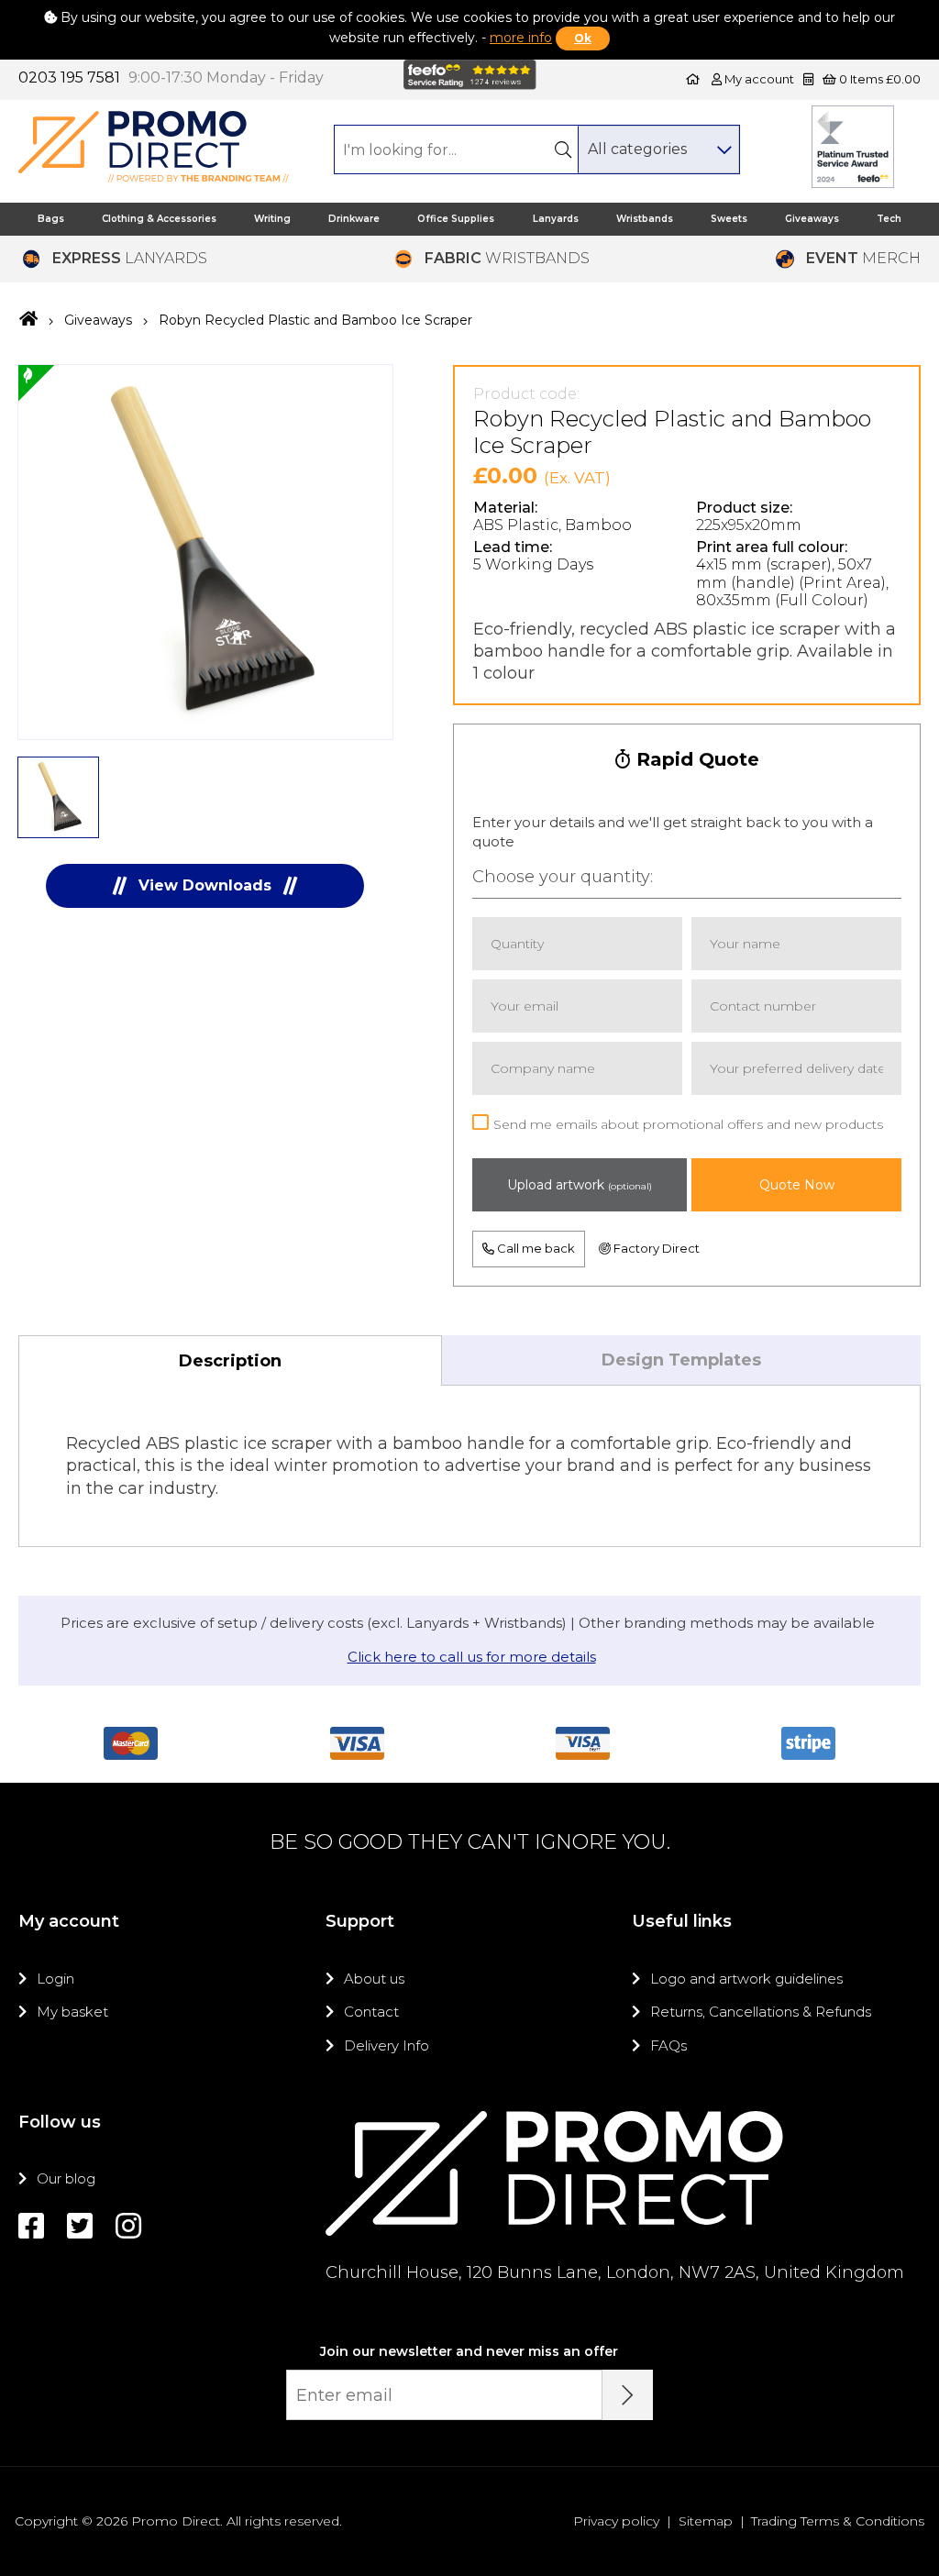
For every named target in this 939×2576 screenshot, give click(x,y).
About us (374, 1979)
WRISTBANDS (507, 258)
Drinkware (354, 219)
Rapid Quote (695, 759)
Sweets (729, 219)
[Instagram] (128, 2226)
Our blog (66, 2178)
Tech (889, 219)
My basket (72, 2012)
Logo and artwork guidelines (746, 1979)
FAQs (668, 2045)
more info (521, 38)
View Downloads (205, 885)
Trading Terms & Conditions (838, 2521)
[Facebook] (31, 2226)
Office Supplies (456, 219)
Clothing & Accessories (159, 219)
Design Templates (681, 1360)
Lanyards (556, 219)
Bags (51, 219)
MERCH (863, 258)
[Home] (693, 79)
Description (230, 1361)
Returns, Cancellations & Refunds (761, 2012)
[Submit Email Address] (628, 2395)
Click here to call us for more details (472, 1657)
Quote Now (797, 1185)
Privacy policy (616, 2521)
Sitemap (706, 2521)
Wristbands (645, 219)
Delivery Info (387, 2045)
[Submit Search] (563, 149)
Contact (371, 2012)
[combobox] (658, 149)
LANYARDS (130, 258)
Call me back (535, 1248)
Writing (272, 219)
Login (55, 1979)
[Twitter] (80, 2226)
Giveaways (812, 219)
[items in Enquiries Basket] (810, 79)
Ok (583, 38)
